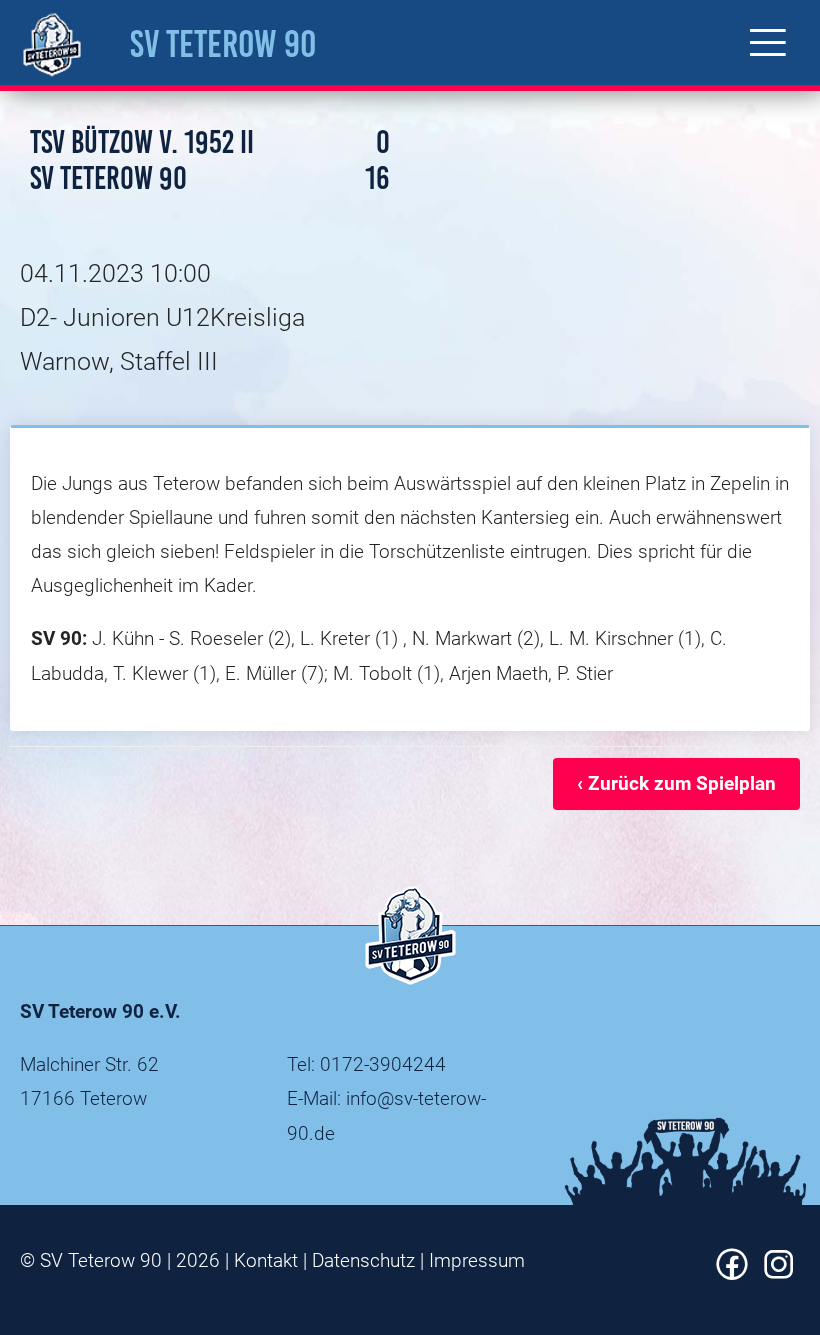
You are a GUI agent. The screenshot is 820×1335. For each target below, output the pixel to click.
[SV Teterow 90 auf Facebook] (732, 1273)
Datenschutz (363, 1260)
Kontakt (266, 1260)
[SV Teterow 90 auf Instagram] (779, 1273)
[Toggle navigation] (768, 42)
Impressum (477, 1260)
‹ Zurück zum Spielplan (676, 783)
